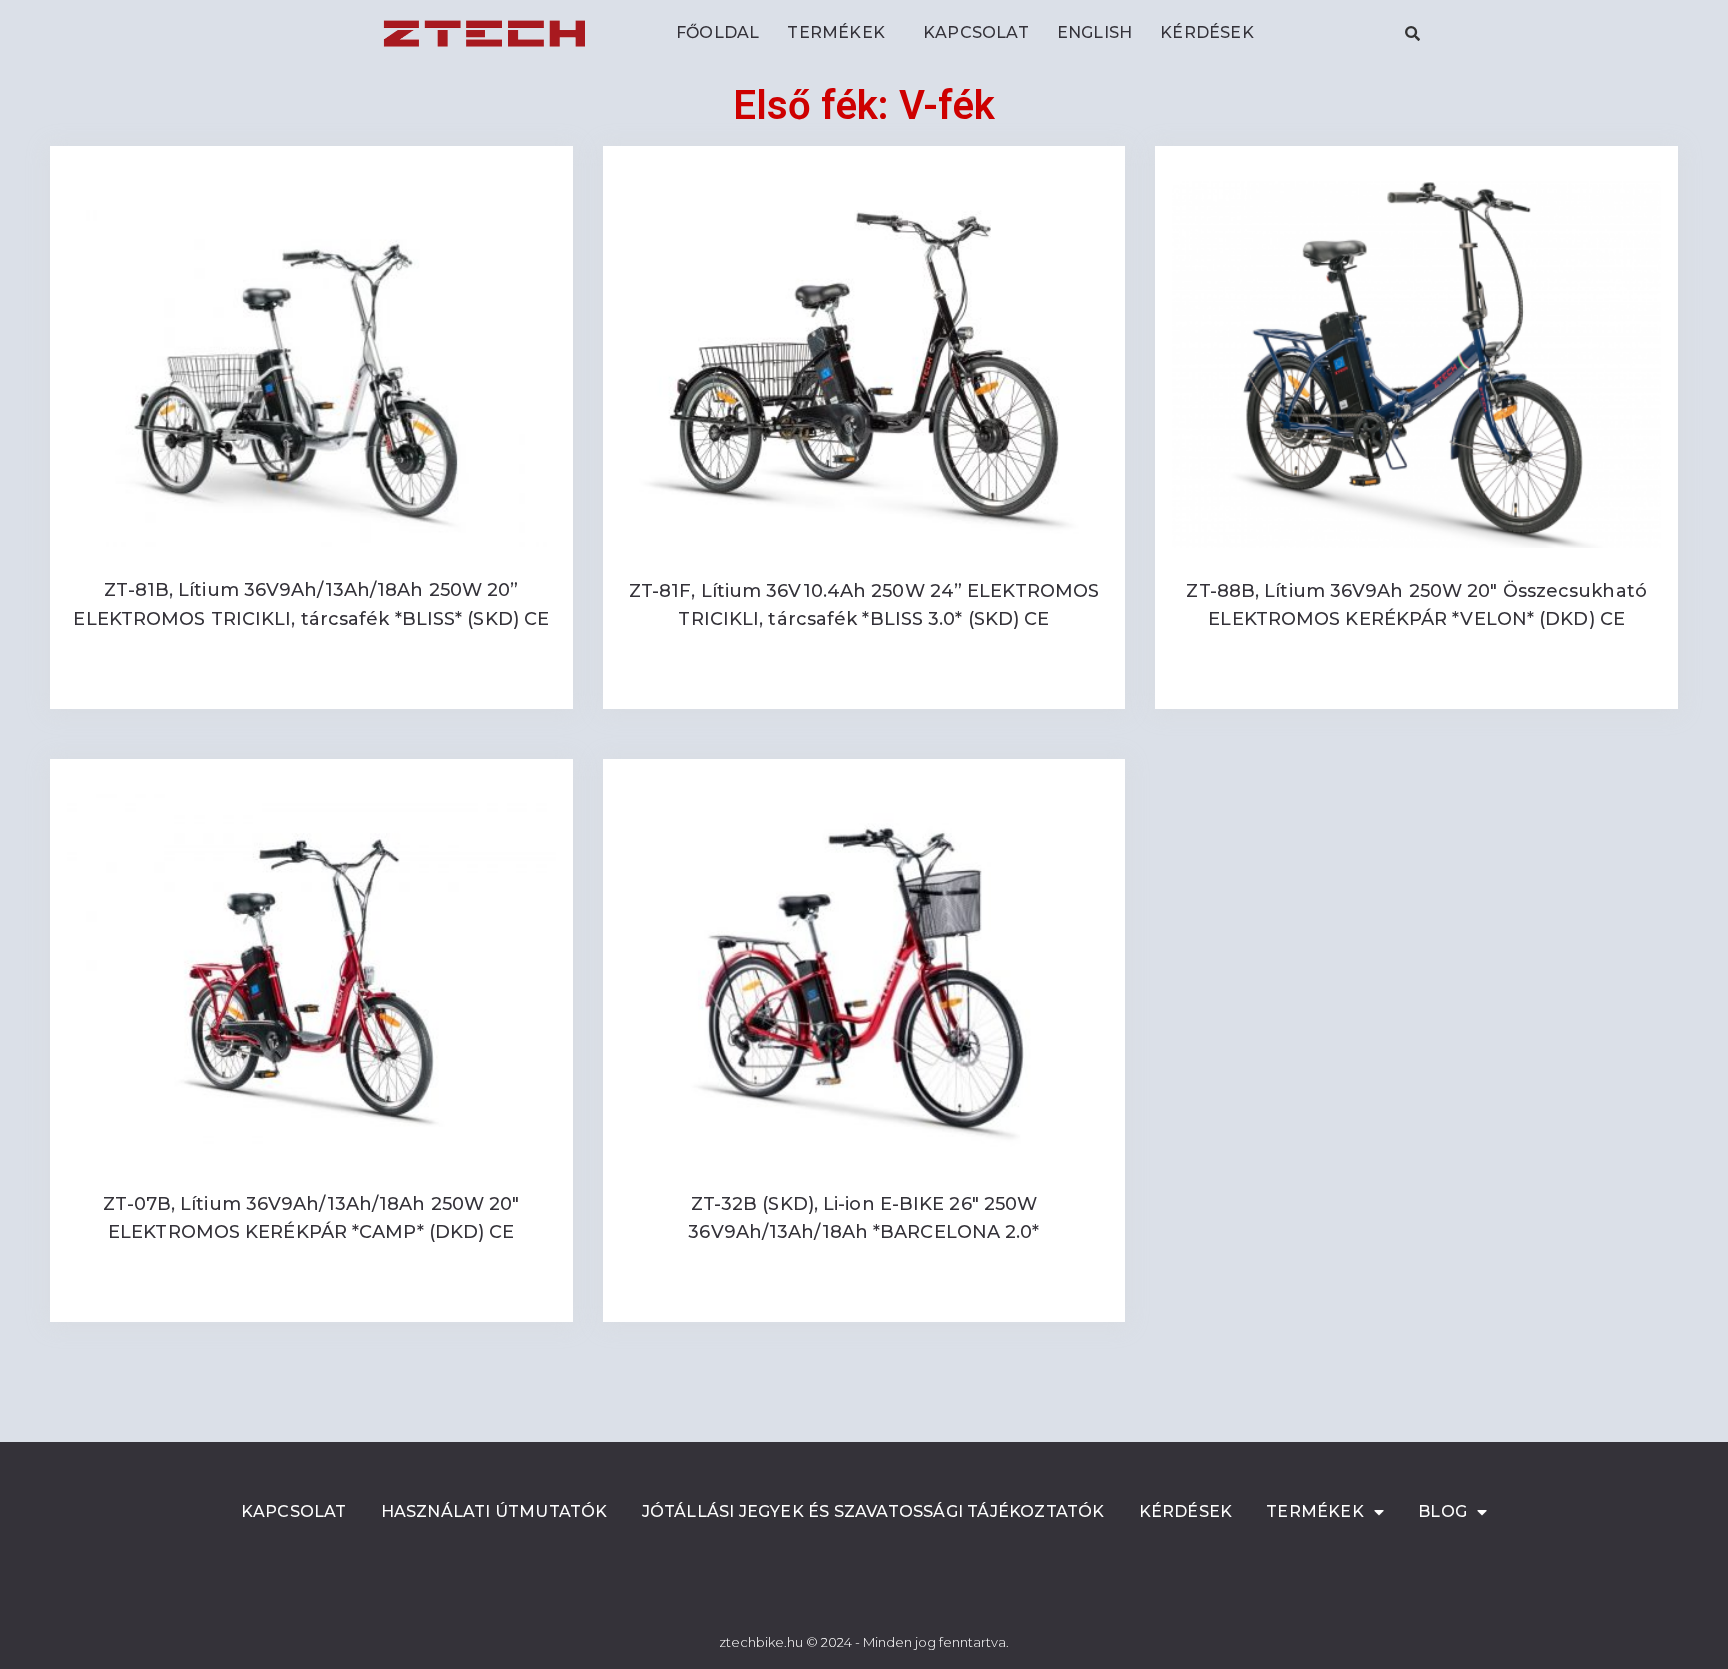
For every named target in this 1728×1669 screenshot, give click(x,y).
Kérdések (1207, 32)
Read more (311, 685)
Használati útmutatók (494, 1511)
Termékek (836, 32)
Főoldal (717, 32)
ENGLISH (1094, 32)
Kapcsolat (976, 32)
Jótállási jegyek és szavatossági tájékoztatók (873, 1511)
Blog (1442, 1511)
